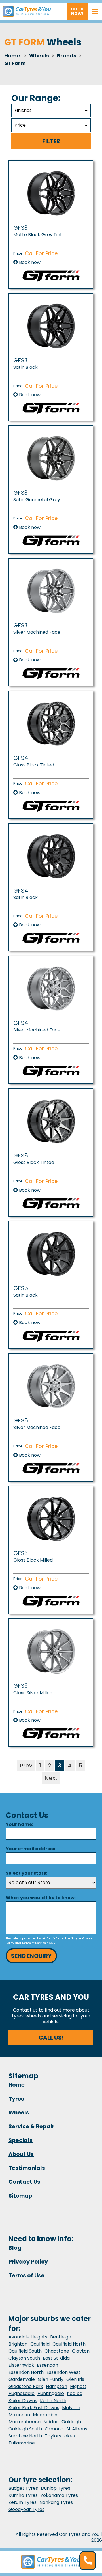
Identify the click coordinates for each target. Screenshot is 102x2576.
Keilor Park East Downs (34, 2408)
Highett (78, 2386)
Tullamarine (22, 2443)
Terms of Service (34, 1943)
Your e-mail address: (31, 1849)
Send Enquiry (31, 1956)
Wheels (19, 2113)
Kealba (75, 2393)
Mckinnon (19, 2415)
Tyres (16, 2099)
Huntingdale (51, 2393)
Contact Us (24, 2182)
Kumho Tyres (23, 2495)
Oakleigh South (25, 2429)
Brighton (18, 2344)
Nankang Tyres (56, 2502)
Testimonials (27, 2168)
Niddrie (51, 2422)
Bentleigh (61, 2337)
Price (20, 125)
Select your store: (26, 1873)
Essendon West (63, 2372)
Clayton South (24, 2358)
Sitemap (20, 2196)
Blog (15, 2248)
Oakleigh (71, 2422)
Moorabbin (45, 2415)
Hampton (57, 2386)
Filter (51, 141)
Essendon (47, 2365)
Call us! (51, 2038)
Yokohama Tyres (59, 2495)
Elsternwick (21, 2365)
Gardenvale (22, 2379)
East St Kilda (56, 2358)
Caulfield (40, 2344)
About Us (21, 2154)
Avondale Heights (28, 2337)
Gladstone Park (26, 2386)
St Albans (77, 2429)
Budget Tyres (23, 2488)
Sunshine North (25, 2436)
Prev (26, 1766)
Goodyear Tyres (26, 2509)
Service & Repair (31, 2126)
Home (12, 56)
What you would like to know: (41, 1898)
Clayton (81, 2351)
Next (51, 1778)
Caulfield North (69, 2344)
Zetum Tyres (23, 2502)
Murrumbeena (25, 2422)
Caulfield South (25, 2351)
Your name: (19, 1824)
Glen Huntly (51, 2379)
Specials (21, 2140)
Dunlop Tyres (56, 2488)
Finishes (23, 110)
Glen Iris (75, 2379)
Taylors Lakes (60, 2436)
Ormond (54, 2429)
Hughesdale (22, 2393)
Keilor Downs (23, 2401)
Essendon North (26, 2372)
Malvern (71, 2408)
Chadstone (57, 2351)
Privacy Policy (28, 2262)
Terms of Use (26, 2276)
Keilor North (53, 2401)
